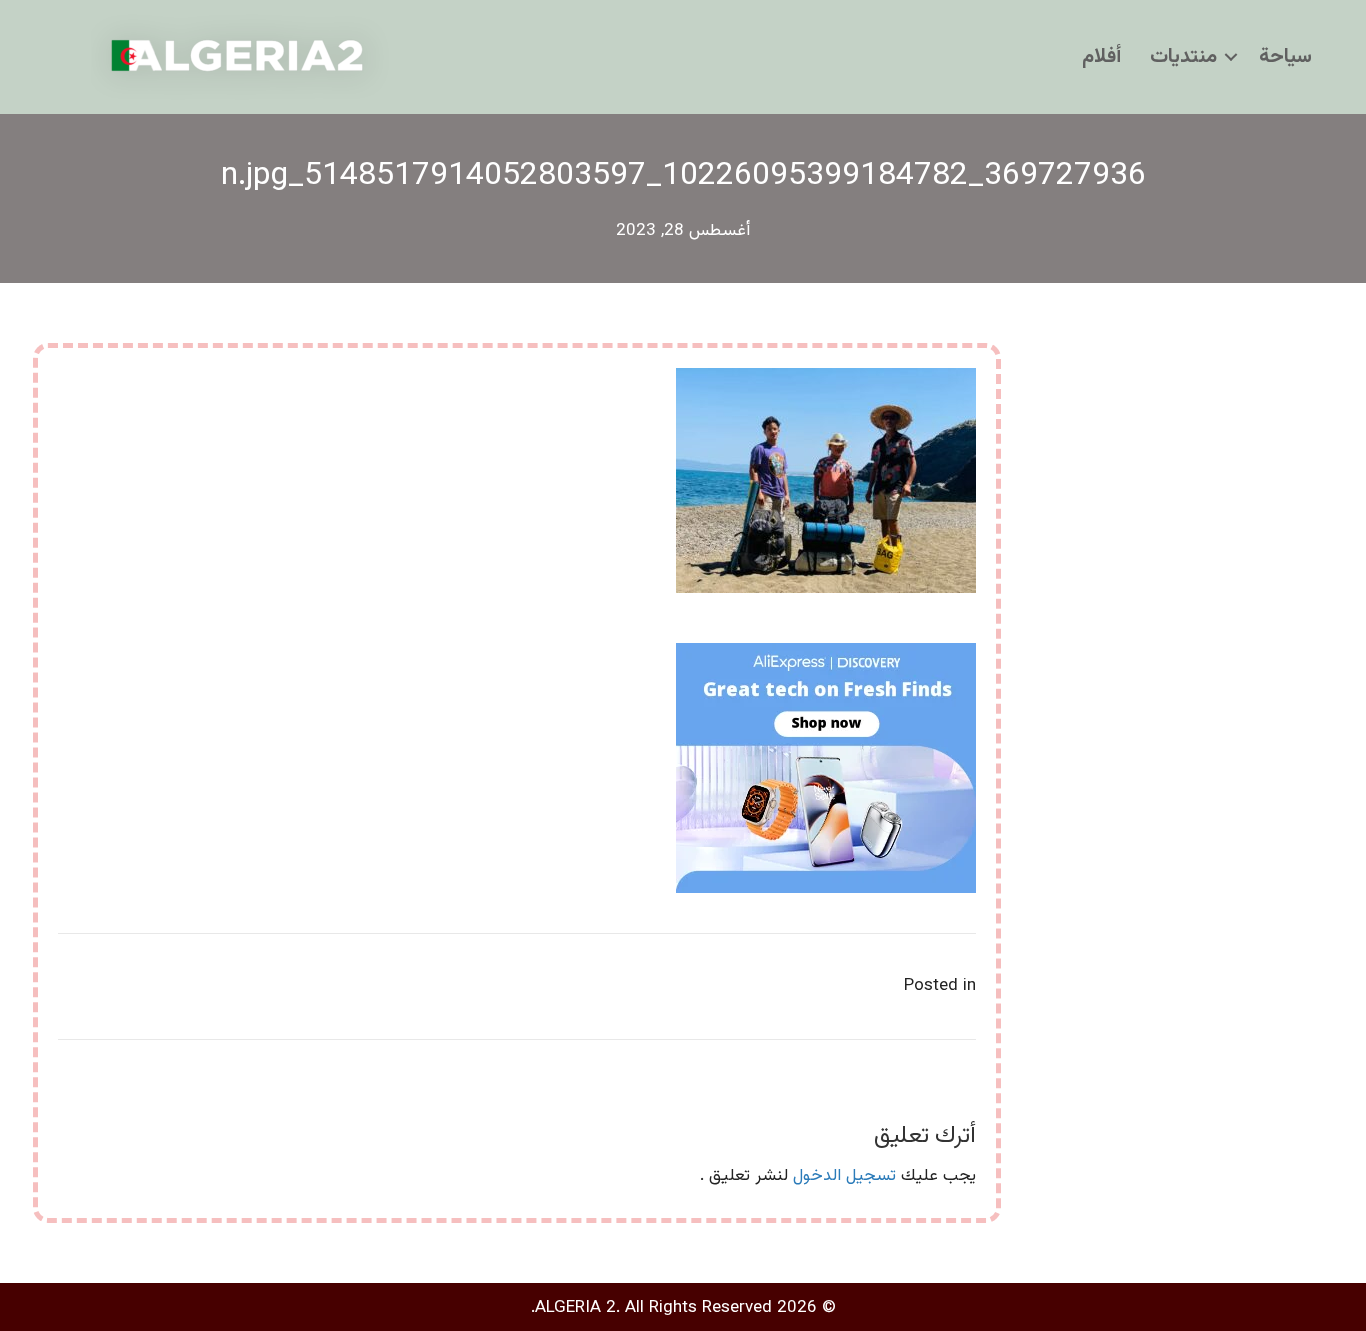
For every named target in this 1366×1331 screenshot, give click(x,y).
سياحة (1285, 57)
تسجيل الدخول (844, 1176)
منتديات (1183, 57)
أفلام (1101, 57)
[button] (1231, 57)
